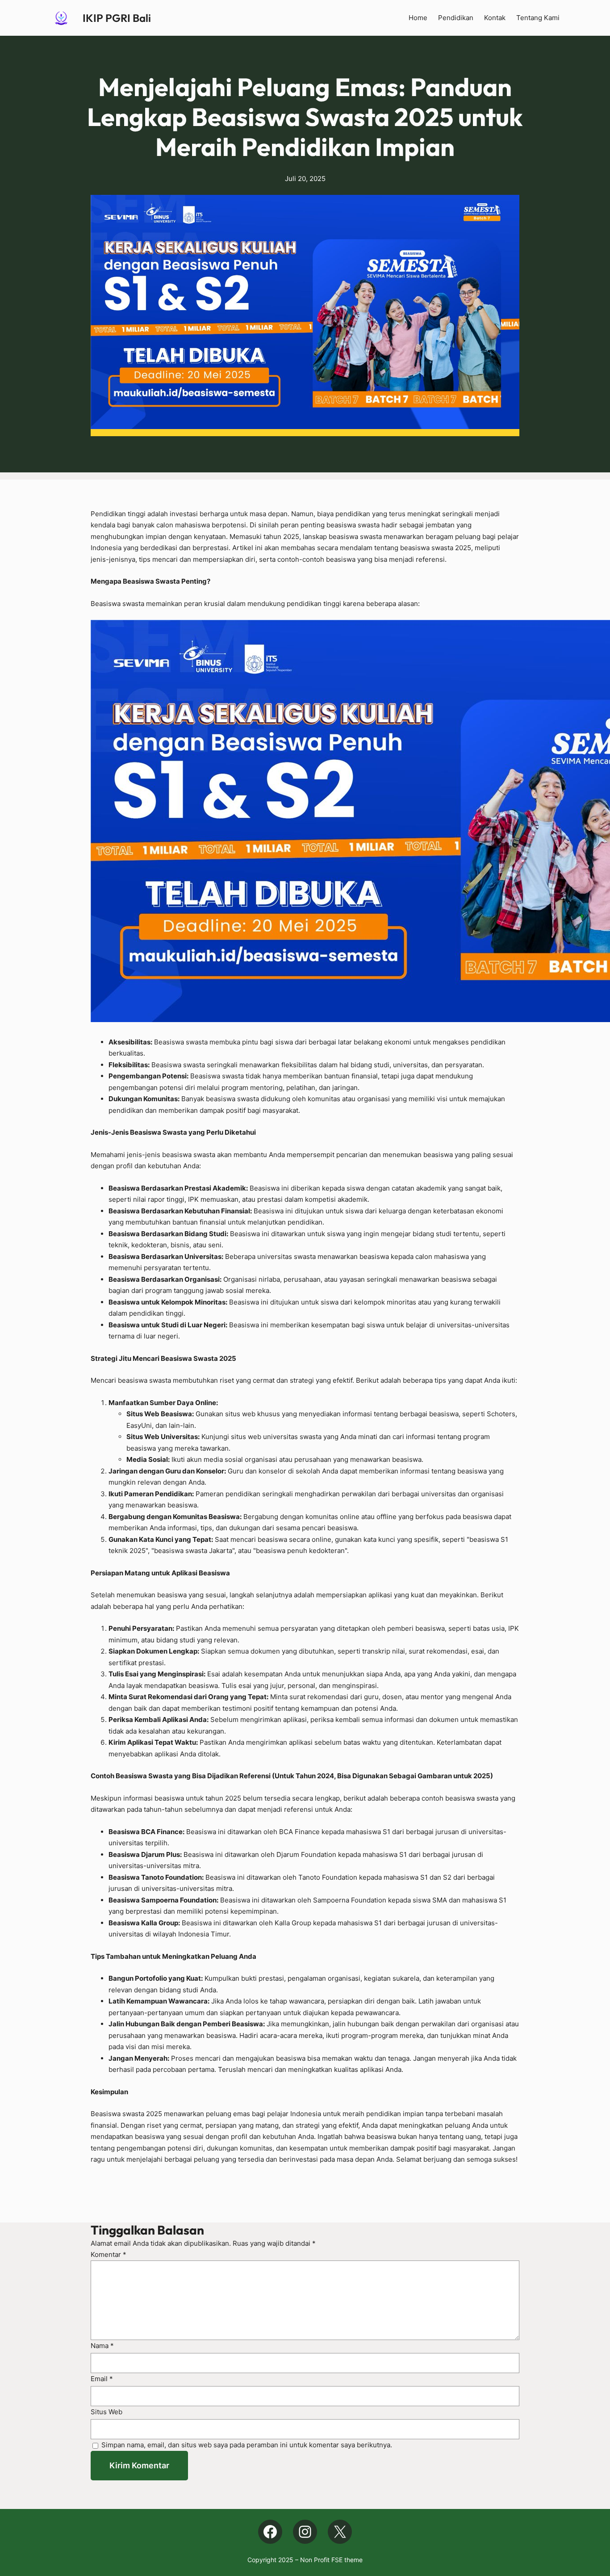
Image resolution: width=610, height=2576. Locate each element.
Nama (102, 2346)
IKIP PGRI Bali (117, 18)
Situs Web (107, 2412)
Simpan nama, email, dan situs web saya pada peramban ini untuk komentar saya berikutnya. (247, 2445)
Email (102, 2379)
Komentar (109, 2254)
